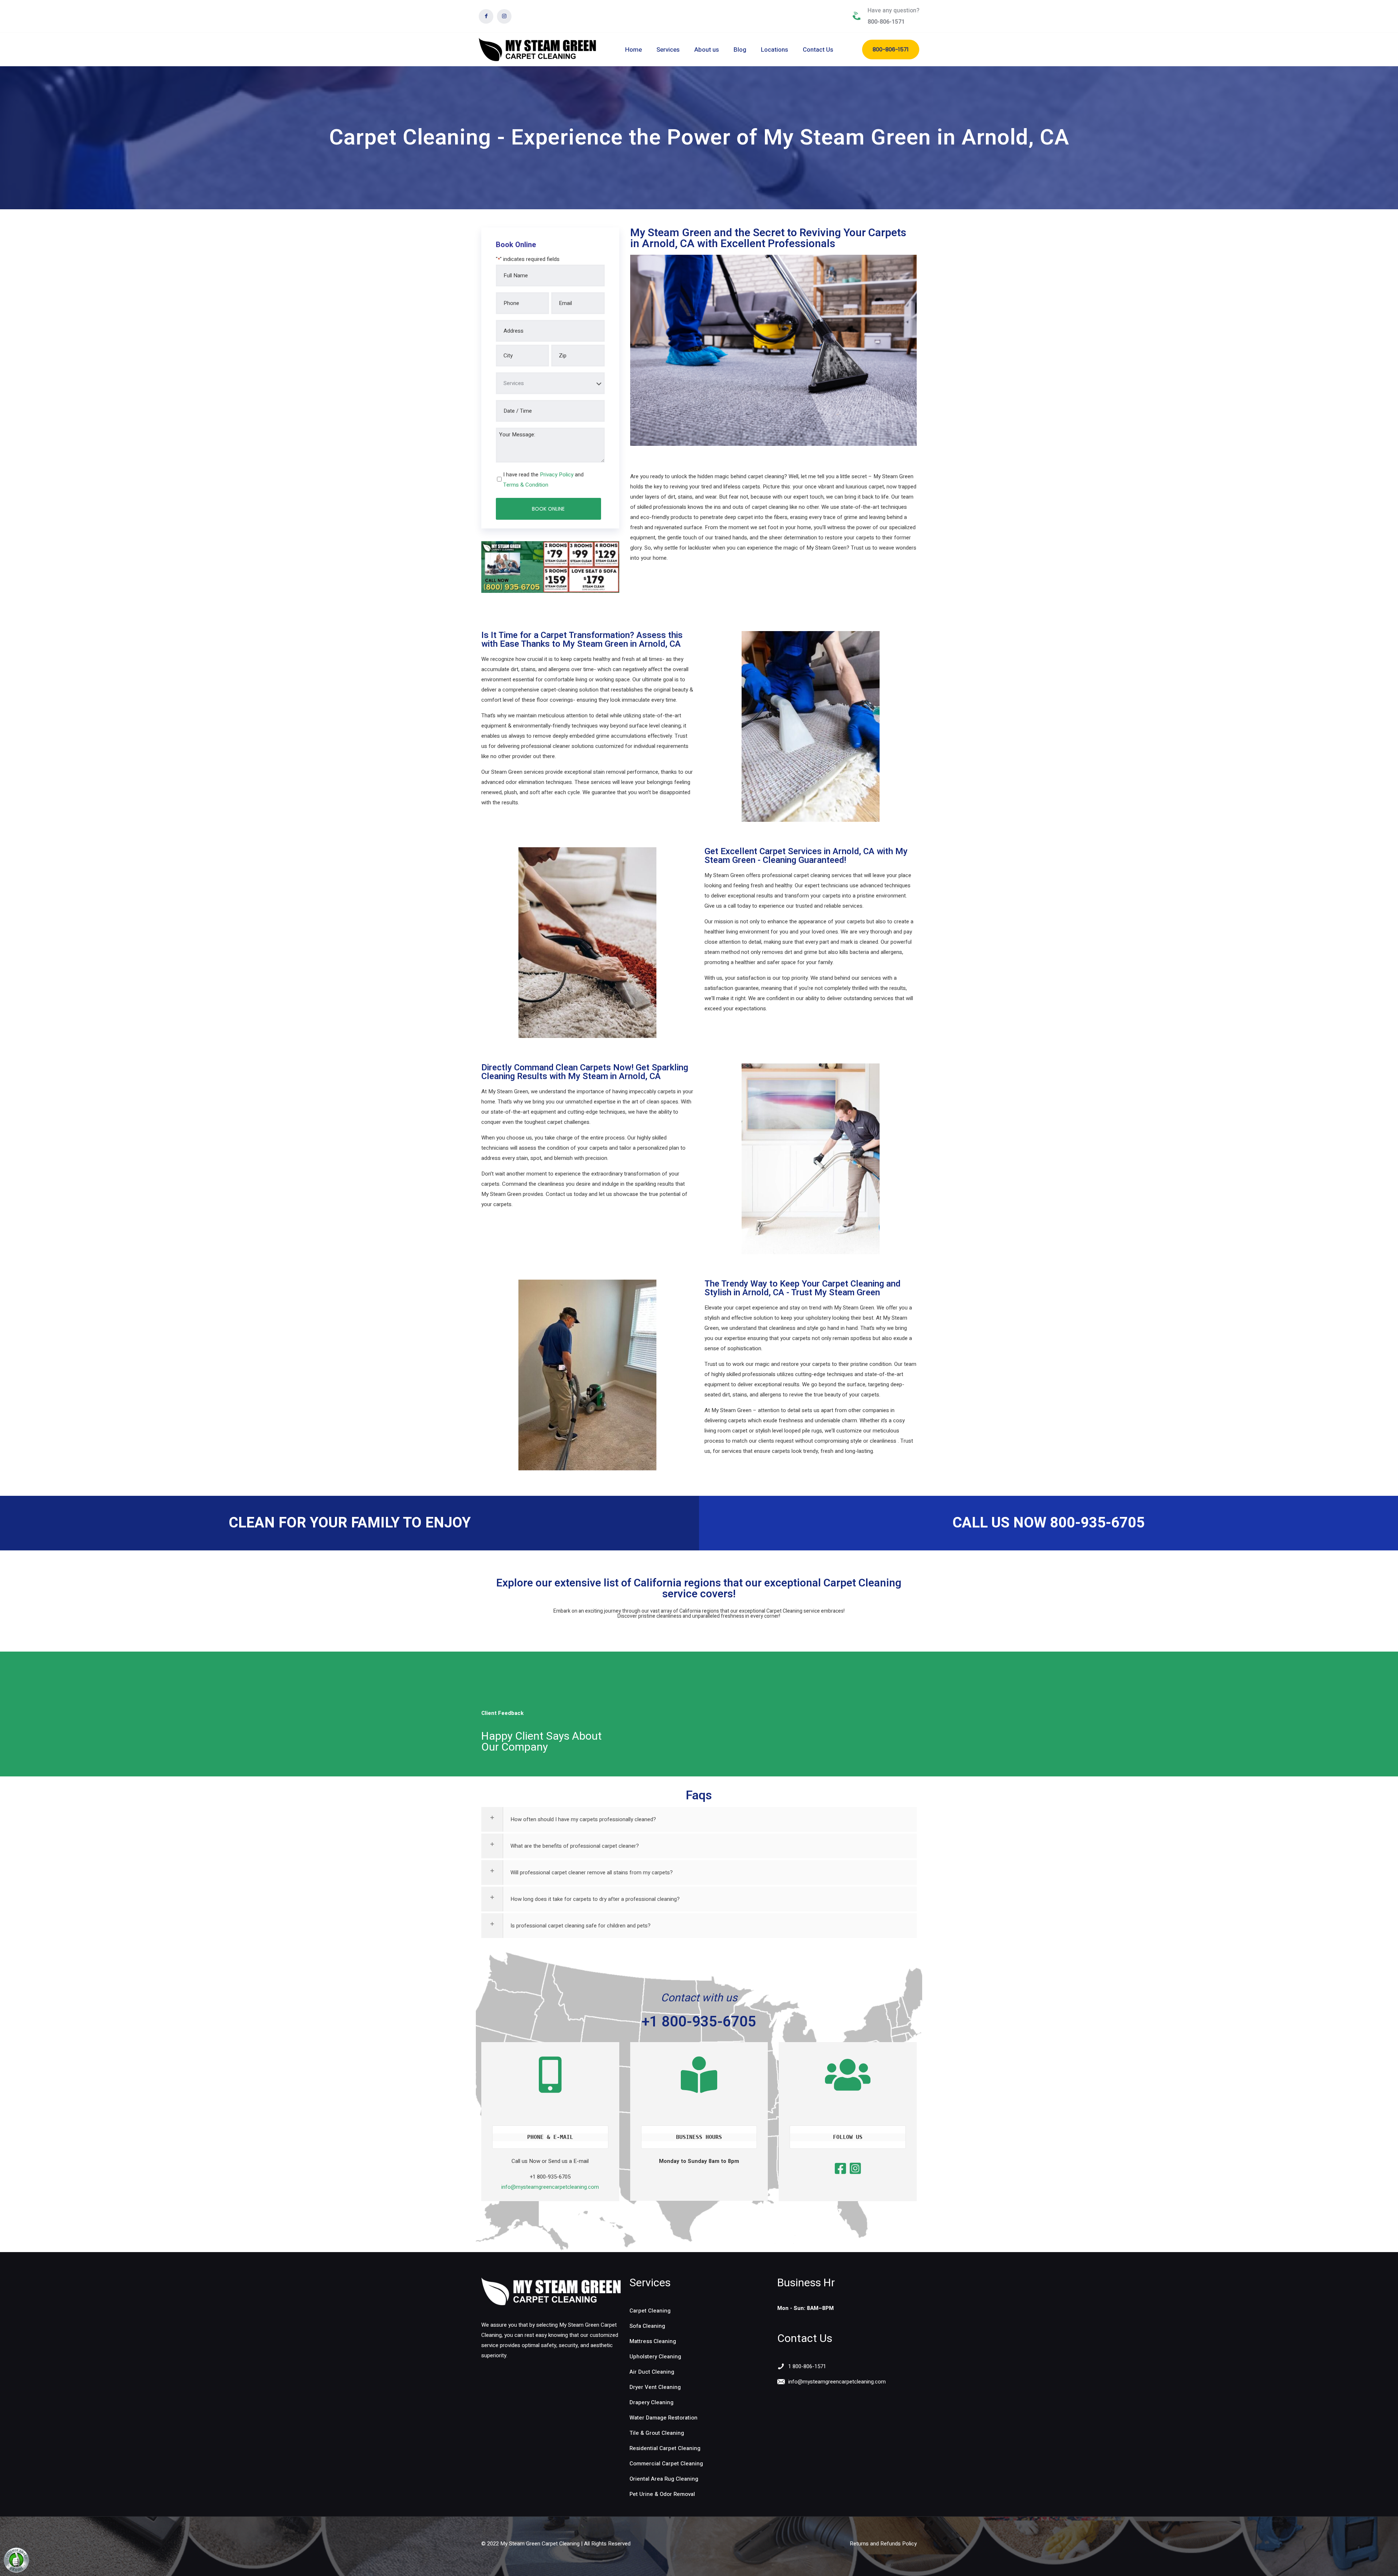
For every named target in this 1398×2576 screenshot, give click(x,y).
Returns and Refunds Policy (883, 2544)
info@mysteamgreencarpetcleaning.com (550, 2187)
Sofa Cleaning (647, 2326)
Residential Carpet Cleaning (665, 2448)
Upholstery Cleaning (655, 2357)
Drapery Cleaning (651, 2402)
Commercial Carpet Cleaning (666, 2464)
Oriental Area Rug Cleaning (664, 2479)
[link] (551, 2292)
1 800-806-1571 (807, 2366)
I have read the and (543, 480)
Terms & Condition (526, 485)
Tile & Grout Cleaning (657, 2433)
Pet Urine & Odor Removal (662, 2494)
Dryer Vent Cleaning (655, 2387)
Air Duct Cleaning (652, 2372)
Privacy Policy (557, 475)
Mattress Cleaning (653, 2341)
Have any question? (893, 11)
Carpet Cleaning (650, 2311)
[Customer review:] (16, 2571)
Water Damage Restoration (664, 2418)
